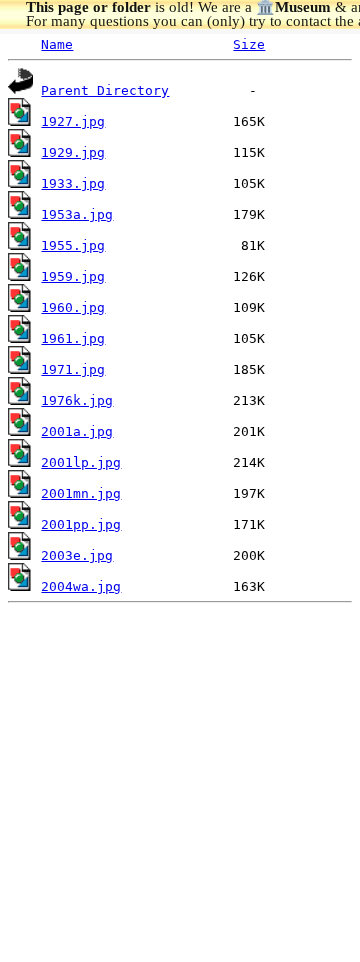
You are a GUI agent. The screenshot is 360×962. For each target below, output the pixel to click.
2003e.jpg (77, 555)
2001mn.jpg (81, 493)
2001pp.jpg (81, 524)
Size (249, 44)
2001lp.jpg (81, 462)
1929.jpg (73, 152)
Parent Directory (105, 90)
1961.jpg (73, 338)
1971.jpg (73, 369)
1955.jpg (73, 245)
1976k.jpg (77, 400)
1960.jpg (73, 307)
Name (57, 44)
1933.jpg (73, 183)
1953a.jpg (77, 214)
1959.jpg (73, 276)
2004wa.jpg (81, 586)
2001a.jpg (77, 431)
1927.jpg (73, 121)
